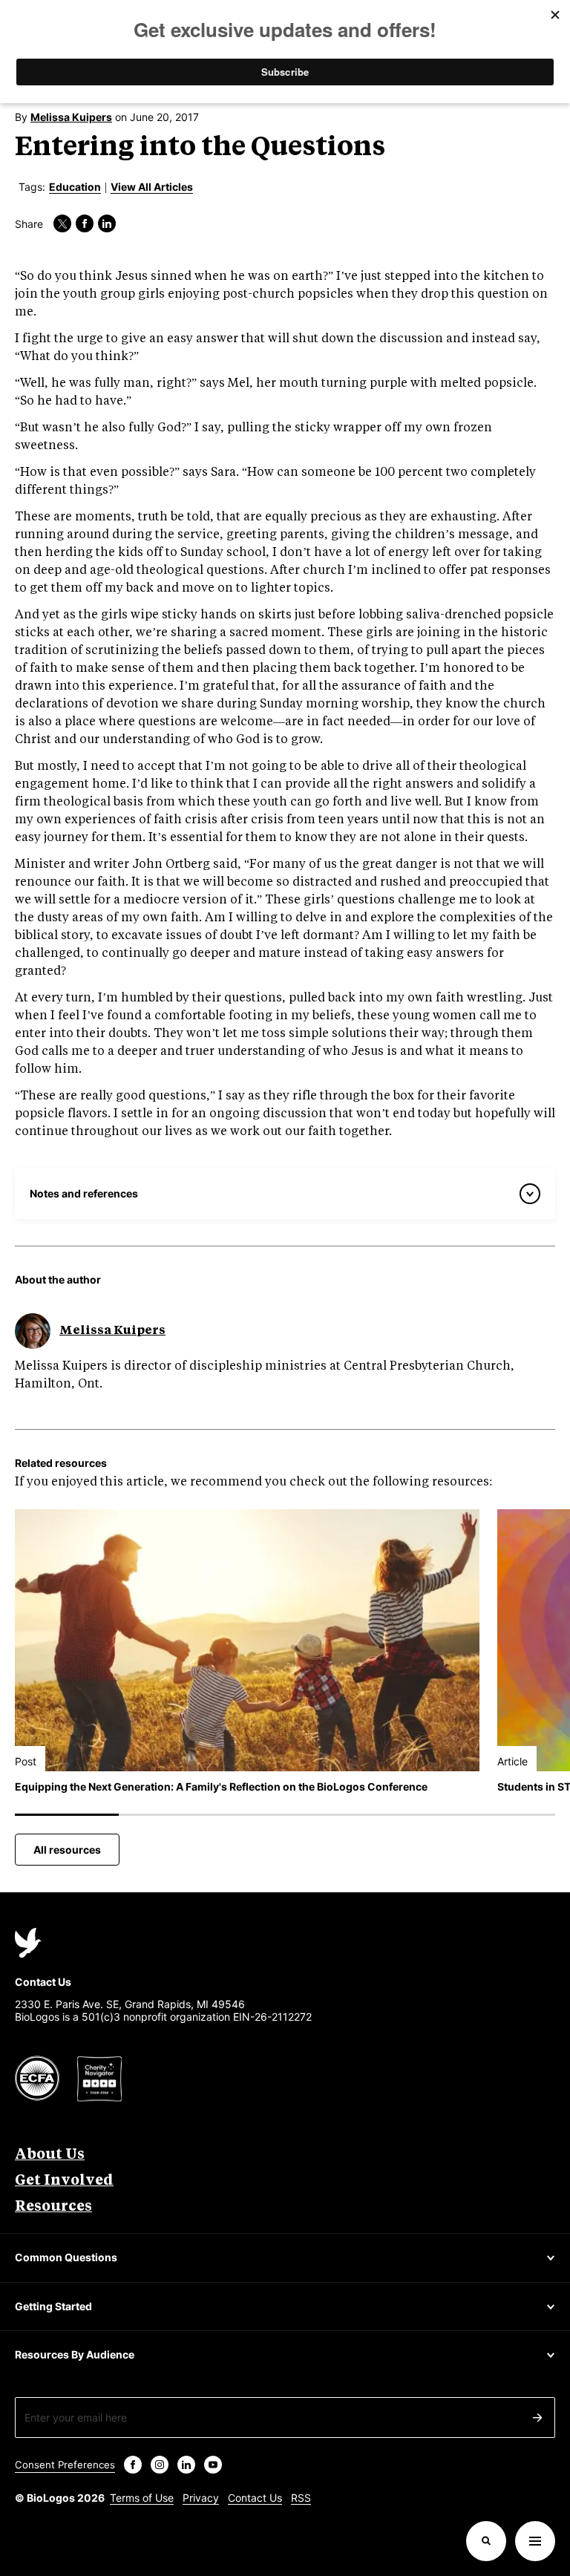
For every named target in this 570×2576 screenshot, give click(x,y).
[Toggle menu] (535, 2541)
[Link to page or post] (247, 1640)
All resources (67, 1850)
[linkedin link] (107, 223)
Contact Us (255, 2498)
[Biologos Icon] (28, 1943)
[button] (486, 2541)
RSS (301, 2498)
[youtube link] (213, 2465)
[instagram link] (160, 2465)
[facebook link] (85, 223)
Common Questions (66, 2257)
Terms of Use (142, 2498)
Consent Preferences (65, 2465)
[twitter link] (62, 223)
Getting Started (53, 2306)
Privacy (201, 2498)
